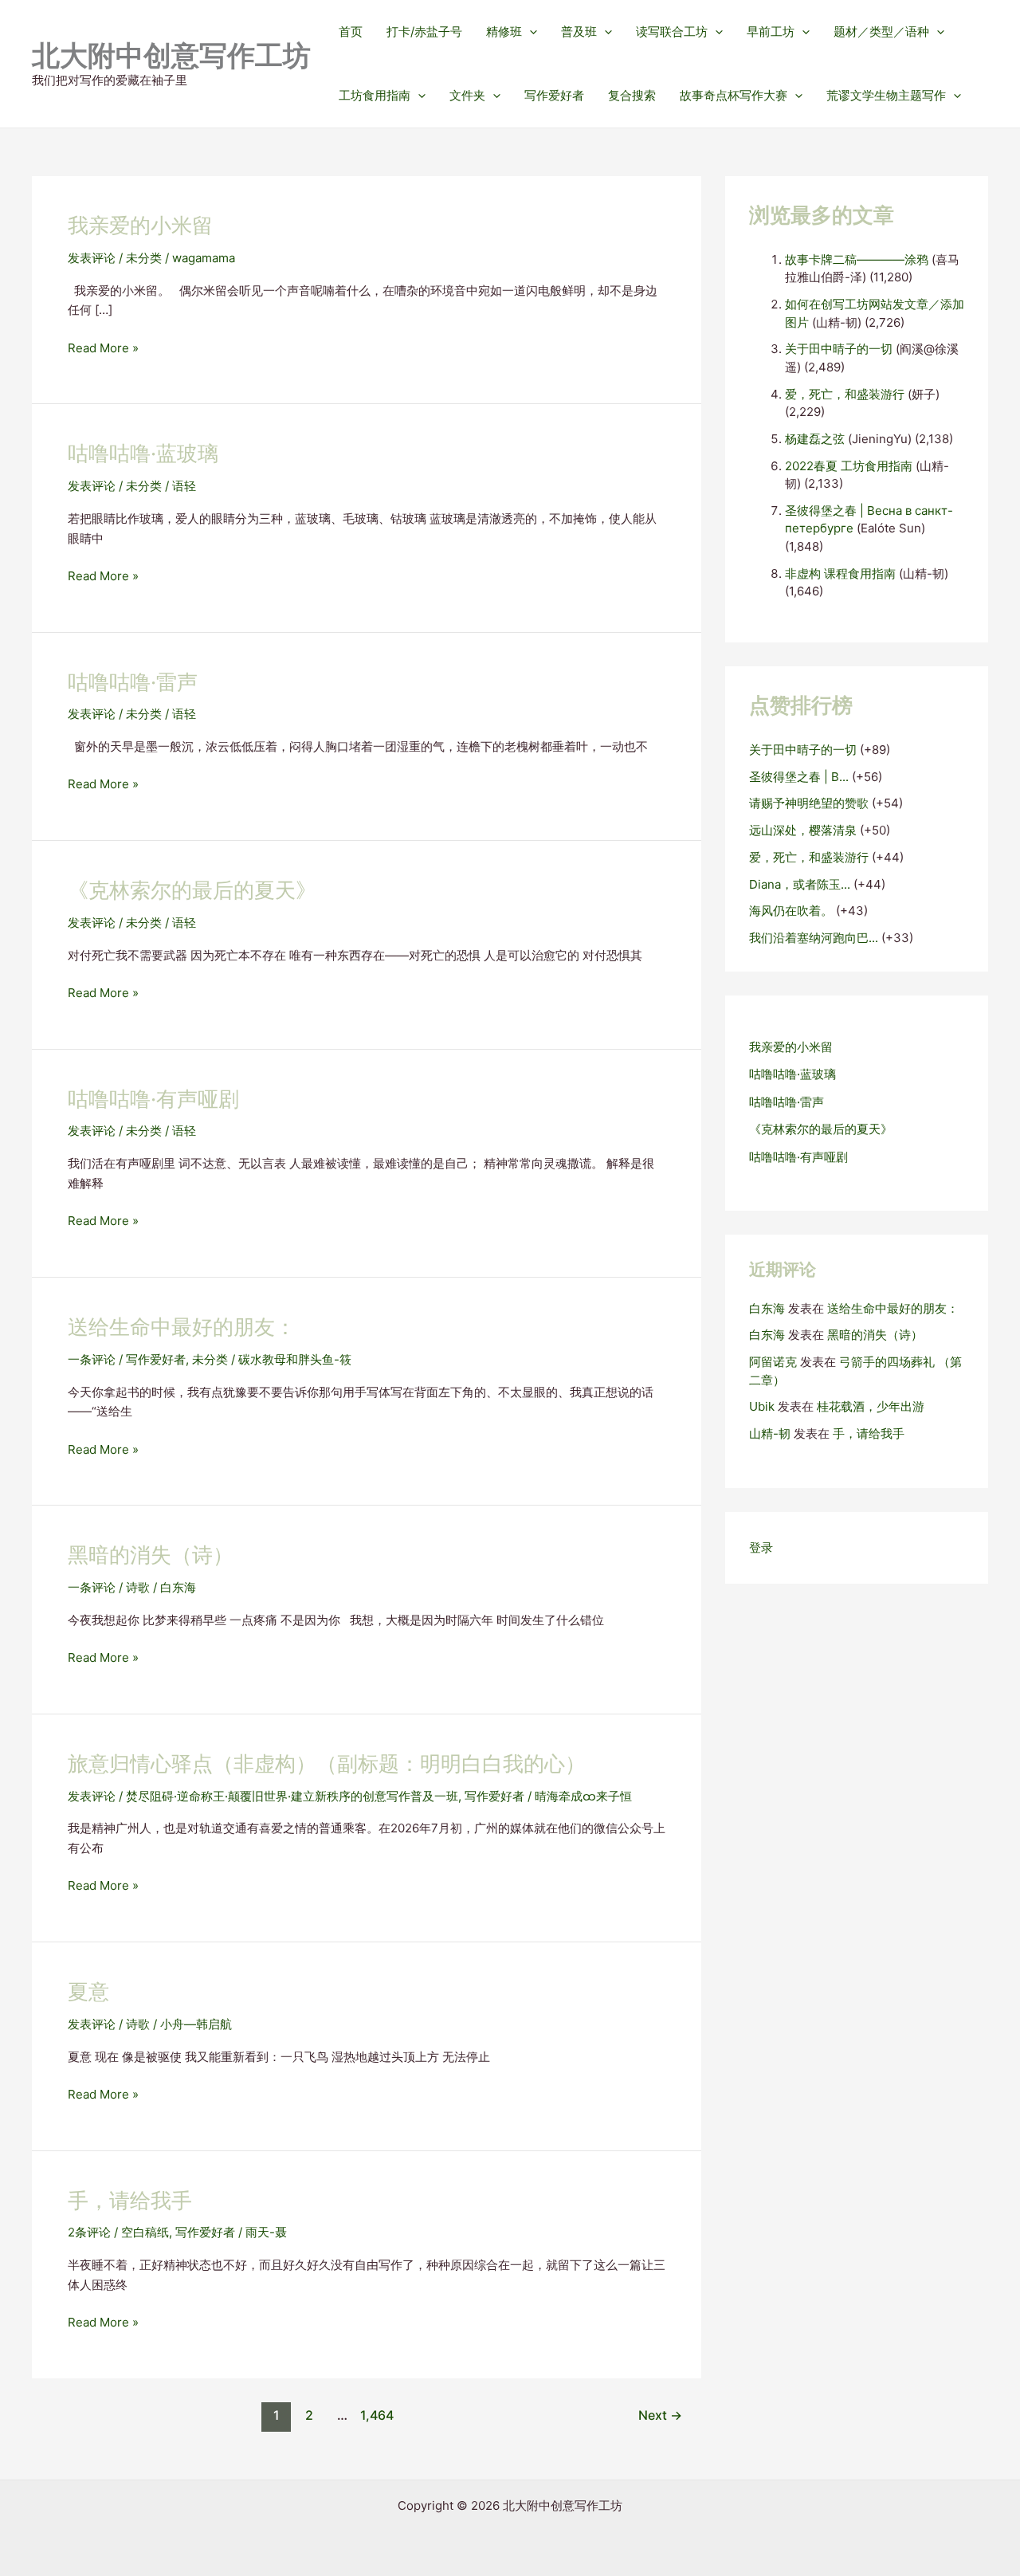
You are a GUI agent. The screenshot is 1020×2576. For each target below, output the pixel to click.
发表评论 (92, 258)
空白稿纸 (145, 2232)
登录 (761, 1547)
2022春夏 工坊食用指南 (849, 466)
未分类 (144, 258)
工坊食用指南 (375, 95)
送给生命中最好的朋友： (182, 1327)
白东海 (767, 1308)
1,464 (375, 2415)
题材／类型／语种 (881, 31)
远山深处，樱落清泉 (803, 830)
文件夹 (467, 95)
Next (660, 2415)
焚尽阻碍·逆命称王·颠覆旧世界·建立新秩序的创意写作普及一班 (292, 1796)
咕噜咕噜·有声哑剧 (153, 1099)
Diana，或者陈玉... (800, 884)
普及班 (579, 31)
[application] (530, 32)
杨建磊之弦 (815, 439)
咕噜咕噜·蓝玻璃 (143, 453)
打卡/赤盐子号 (424, 31)
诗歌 (138, 1587)
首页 (351, 31)
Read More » (103, 349)
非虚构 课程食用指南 (840, 573)
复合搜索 (632, 95)
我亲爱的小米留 (140, 225)
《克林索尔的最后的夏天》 (192, 890)
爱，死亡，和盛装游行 (845, 394)
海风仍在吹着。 (791, 911)
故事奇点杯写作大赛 (734, 95)
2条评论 (89, 2232)
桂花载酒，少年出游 (871, 1406)
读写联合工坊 (672, 31)
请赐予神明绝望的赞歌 (809, 803)
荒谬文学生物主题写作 (886, 95)
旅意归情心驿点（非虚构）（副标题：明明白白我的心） (327, 1763)
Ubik (762, 1406)
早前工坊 (771, 31)
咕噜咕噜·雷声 (133, 682)
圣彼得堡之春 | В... (799, 777)
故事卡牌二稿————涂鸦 (857, 259)
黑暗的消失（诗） (151, 1555)
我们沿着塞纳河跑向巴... (814, 938)
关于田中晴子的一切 (839, 349)
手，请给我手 (130, 2200)
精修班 (504, 31)
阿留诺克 (773, 1362)
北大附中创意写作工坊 (171, 55)
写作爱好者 (554, 95)
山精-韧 (770, 1433)
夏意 (88, 1991)
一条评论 (92, 1359)
